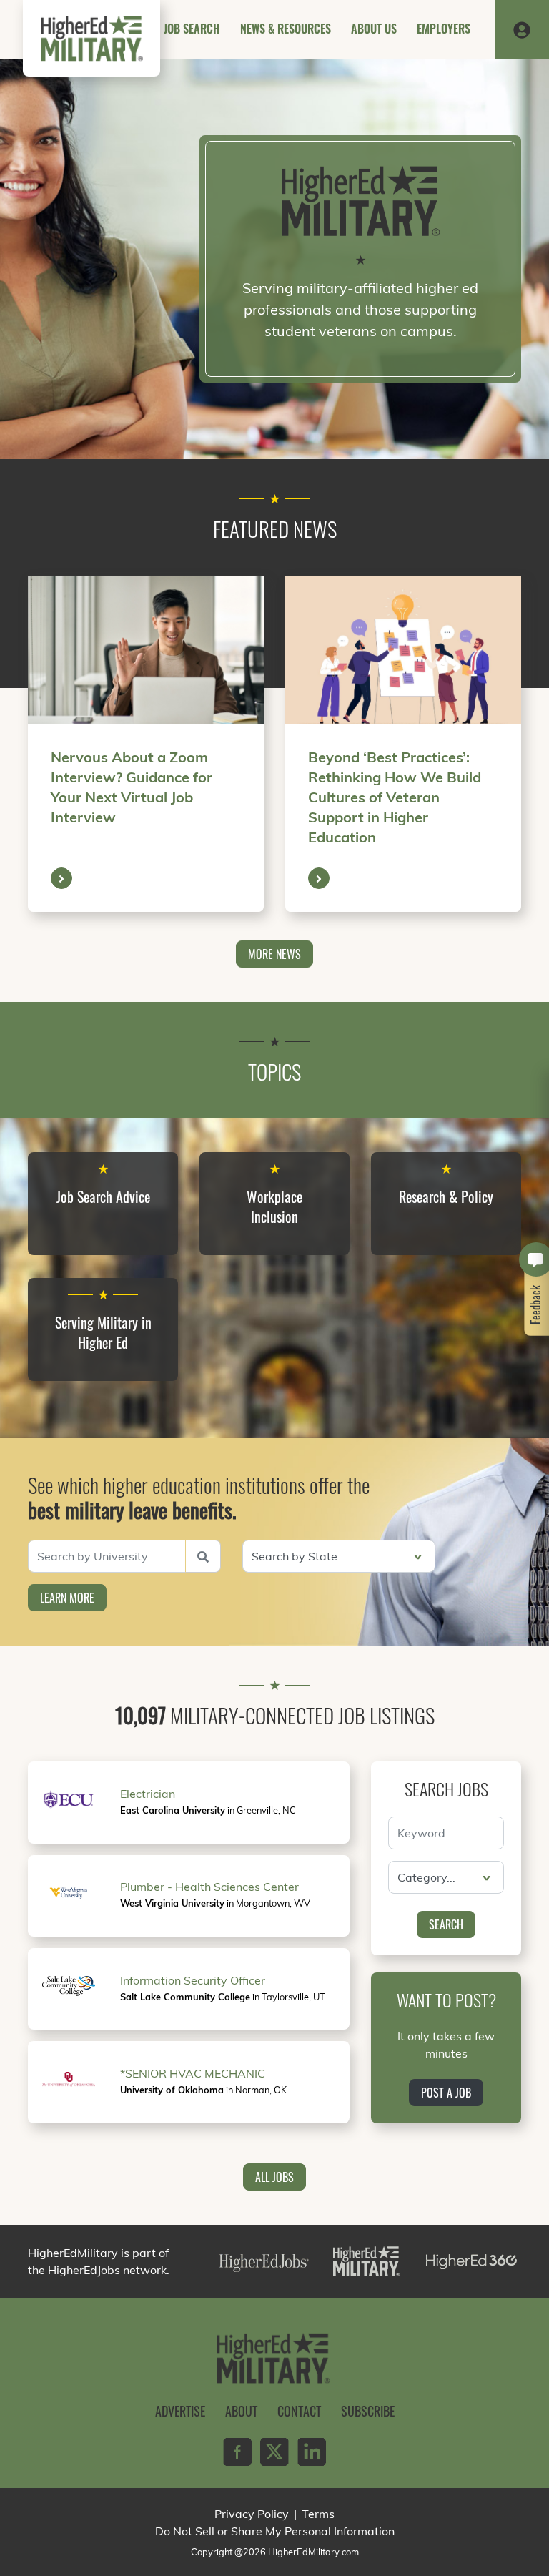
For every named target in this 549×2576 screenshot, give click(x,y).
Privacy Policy (252, 2514)
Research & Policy (446, 1196)
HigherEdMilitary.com (313, 2552)
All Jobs (274, 2177)
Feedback (536, 1305)
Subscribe (368, 2411)
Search (446, 1924)
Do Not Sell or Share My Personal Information (275, 2531)
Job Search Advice (103, 1196)
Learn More (67, 1598)
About (241, 2411)
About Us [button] (374, 29)
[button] (522, 29)
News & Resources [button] (286, 29)
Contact (299, 2411)
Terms (318, 2514)
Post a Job (446, 2093)
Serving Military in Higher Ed (103, 1332)
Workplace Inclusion (274, 1206)
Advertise (180, 2411)
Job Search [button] (192, 29)
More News (274, 954)
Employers (444, 29)
